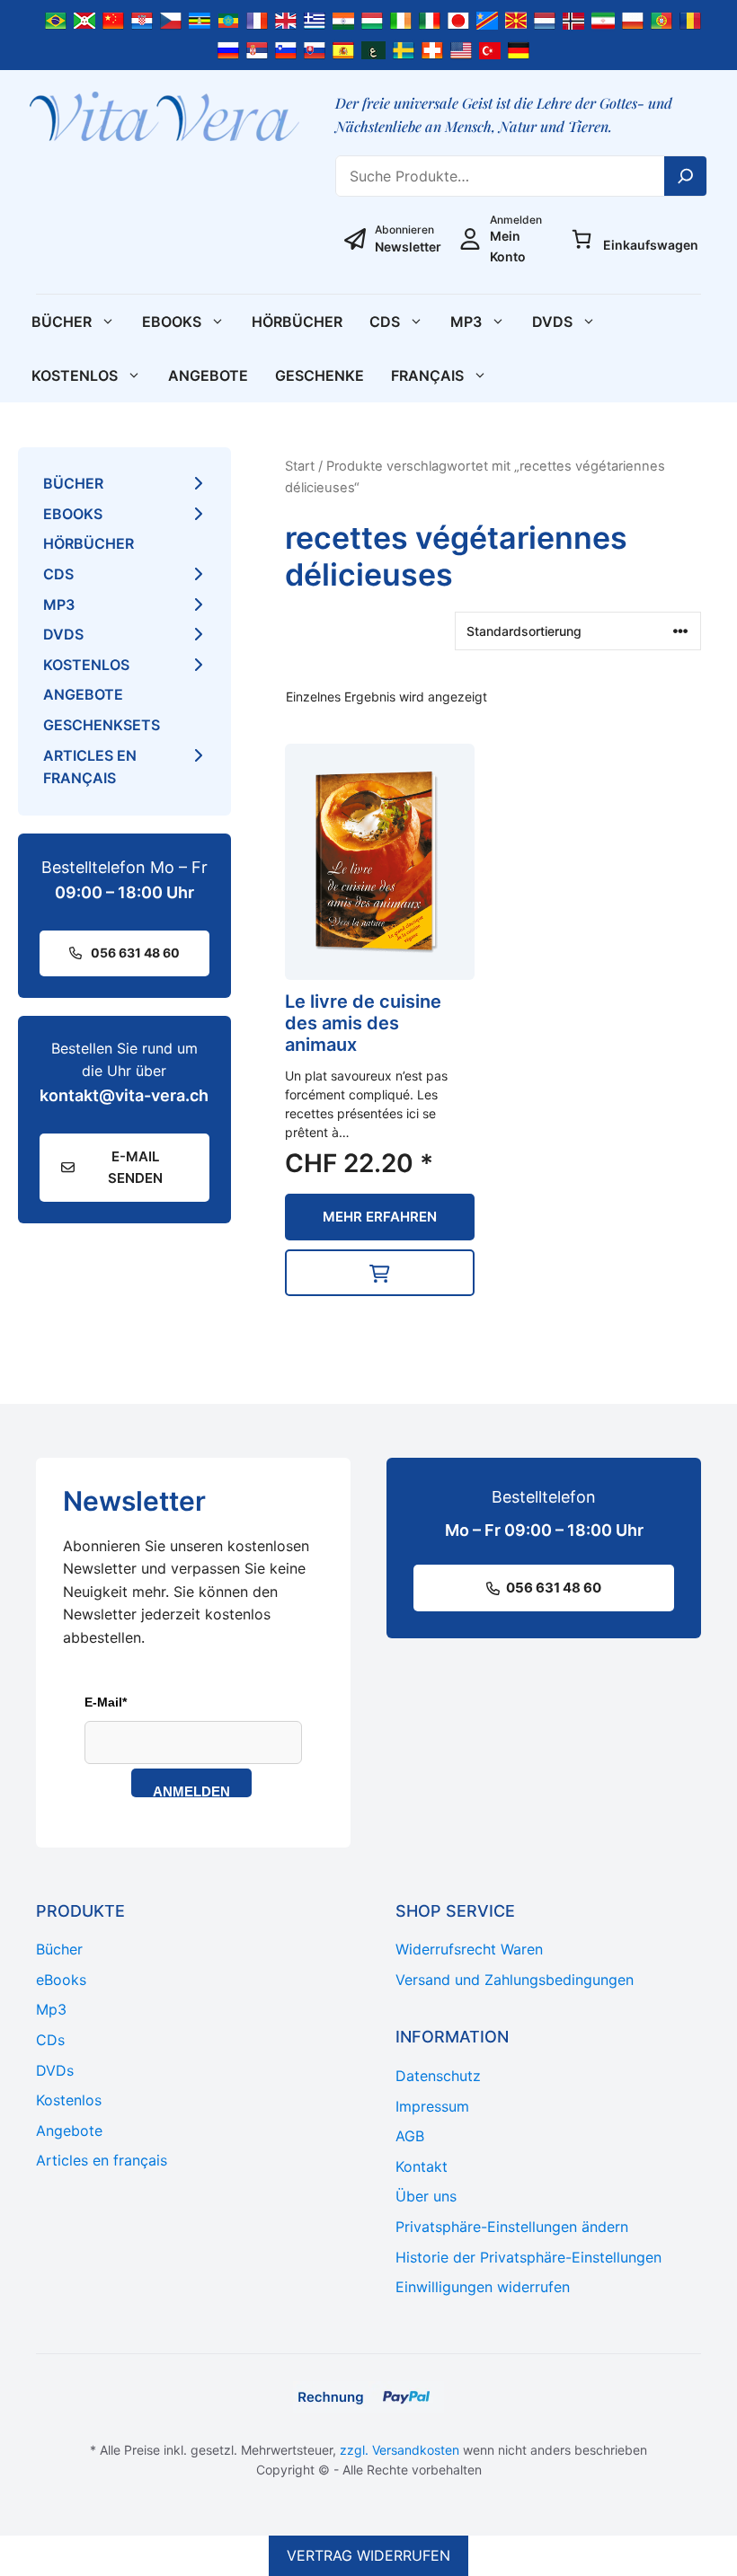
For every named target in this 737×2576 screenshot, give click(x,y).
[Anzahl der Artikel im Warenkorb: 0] (582, 239)
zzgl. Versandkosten (400, 2450)
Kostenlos (75, 375)
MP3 (466, 322)
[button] (380, 1273)
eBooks (172, 322)
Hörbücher (297, 322)
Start (300, 466)
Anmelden (191, 1791)
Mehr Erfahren (380, 1217)
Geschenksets (102, 725)
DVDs (552, 322)
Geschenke (320, 375)
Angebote (208, 375)
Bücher (62, 322)
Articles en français (90, 767)
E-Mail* (106, 1702)
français (427, 375)
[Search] (686, 176)
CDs (385, 322)
